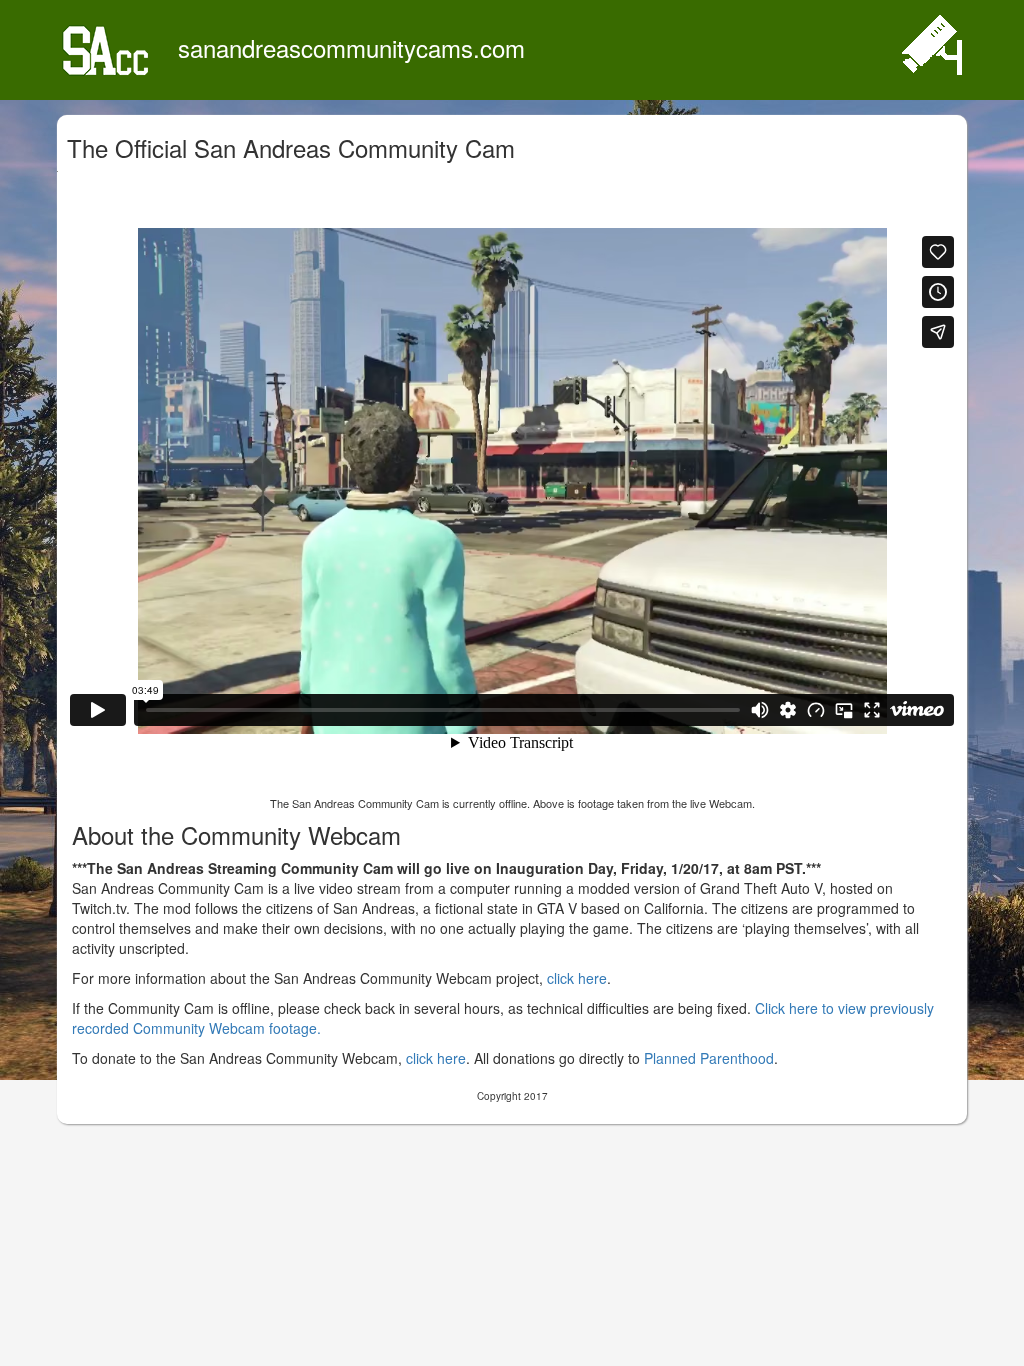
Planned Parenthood (709, 1058)
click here (577, 978)
